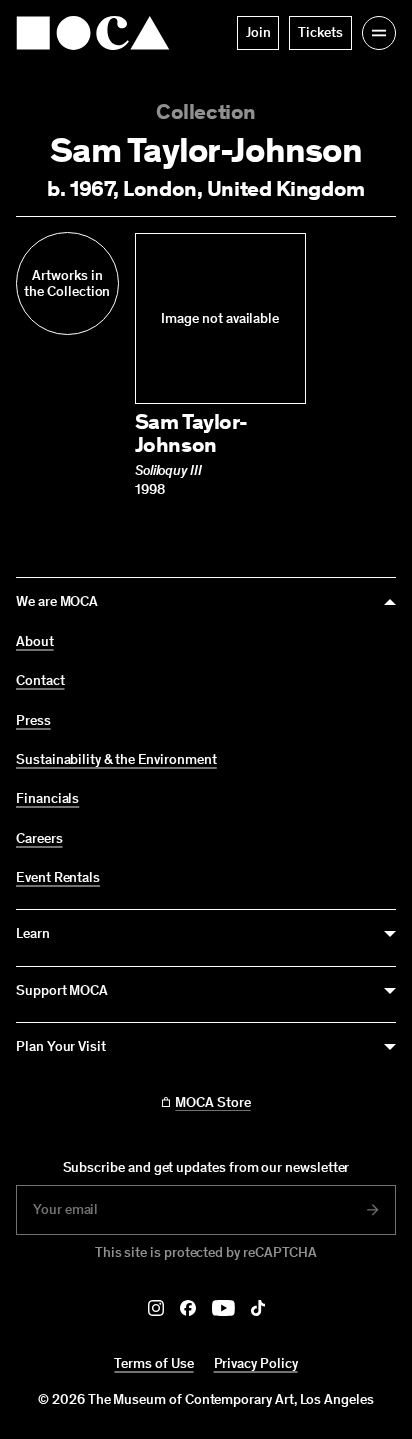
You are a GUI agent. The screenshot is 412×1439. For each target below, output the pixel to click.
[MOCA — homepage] (93, 33)
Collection (206, 111)
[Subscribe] (373, 1210)
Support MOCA (62, 990)
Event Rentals (58, 878)
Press (33, 721)
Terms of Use (153, 1363)
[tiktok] (258, 1308)
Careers (39, 839)
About (35, 642)
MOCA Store (212, 1103)
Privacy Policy (256, 1363)
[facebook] (188, 1308)
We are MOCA (57, 601)
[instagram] (156, 1308)
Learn (33, 933)
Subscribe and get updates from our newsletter (206, 1167)
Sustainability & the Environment (116, 760)
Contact (40, 681)
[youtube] (223, 1308)
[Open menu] (379, 33)
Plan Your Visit (61, 1046)
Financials (47, 799)
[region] (206, 365)
